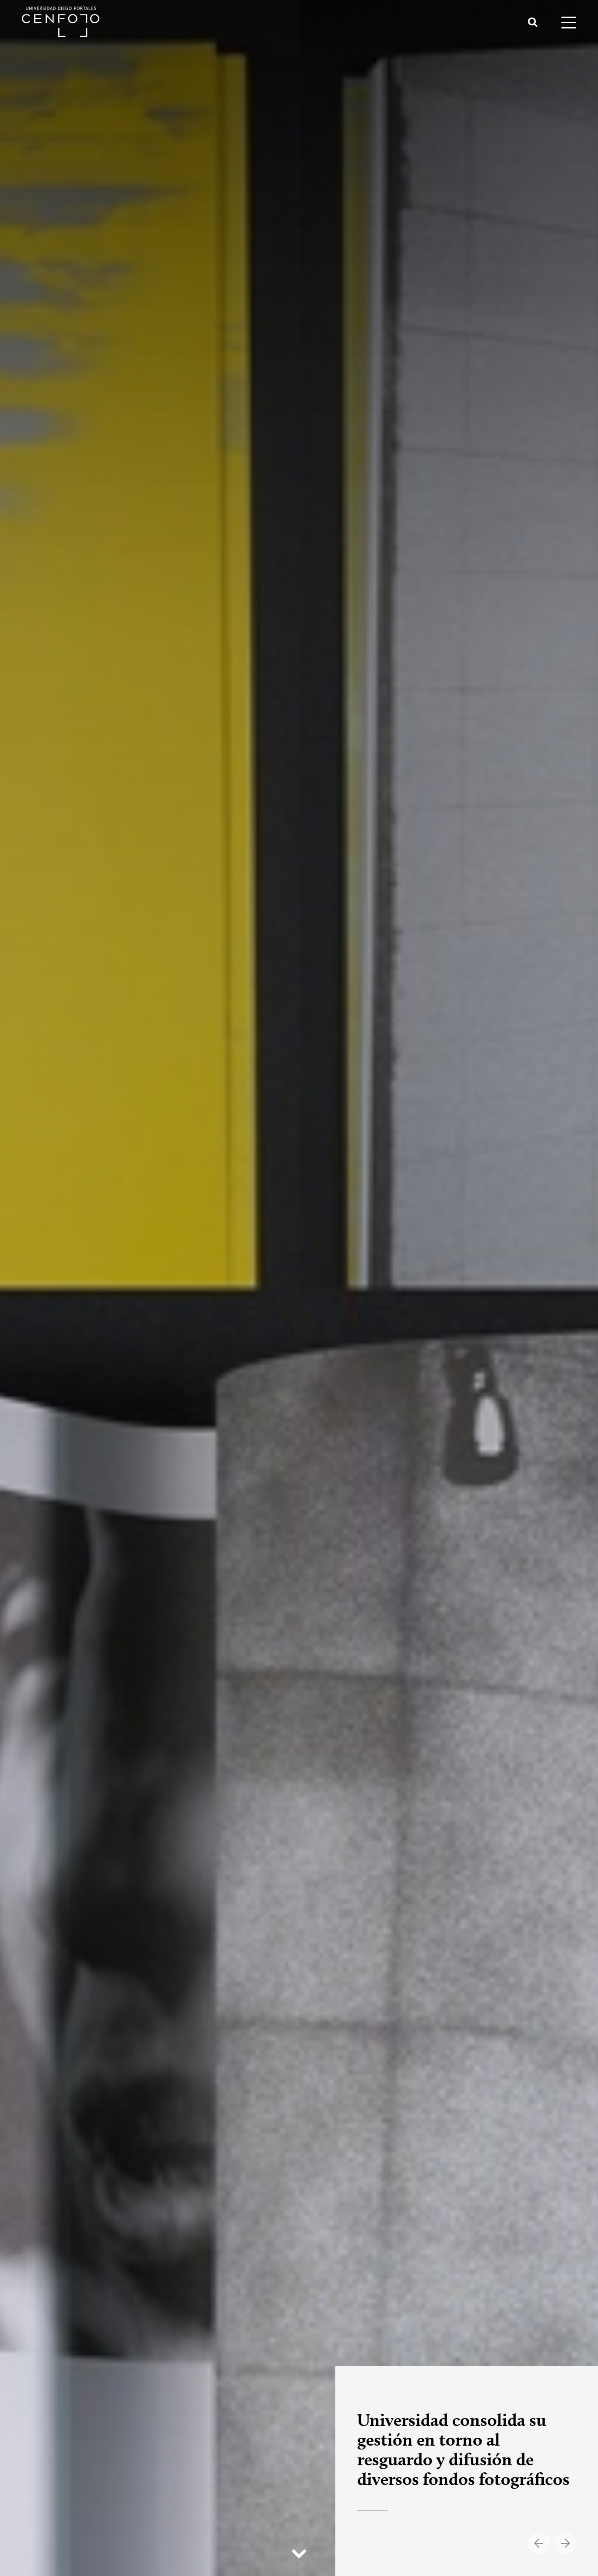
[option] (299, 1288)
